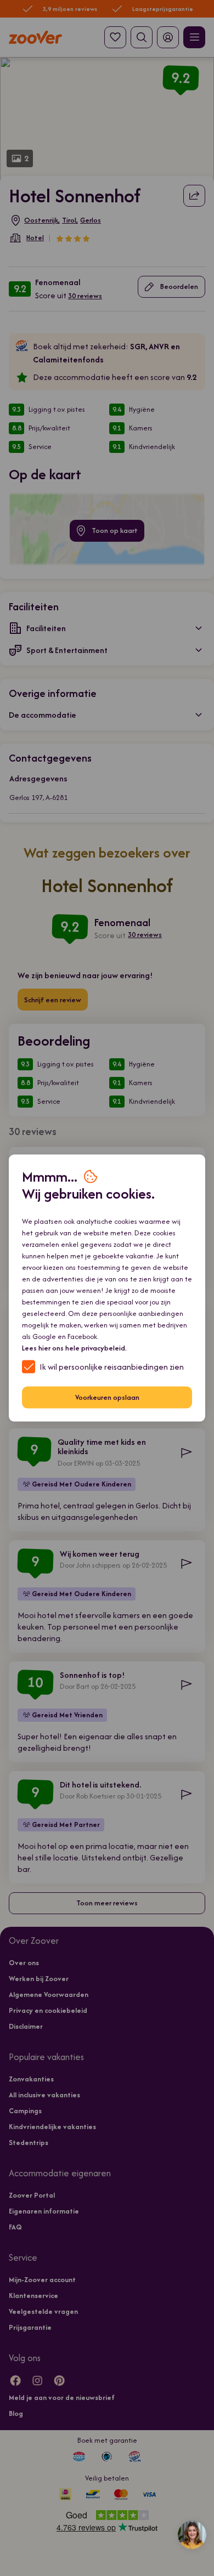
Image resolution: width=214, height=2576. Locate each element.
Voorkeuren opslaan (107, 1397)
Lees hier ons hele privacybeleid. (74, 1347)
